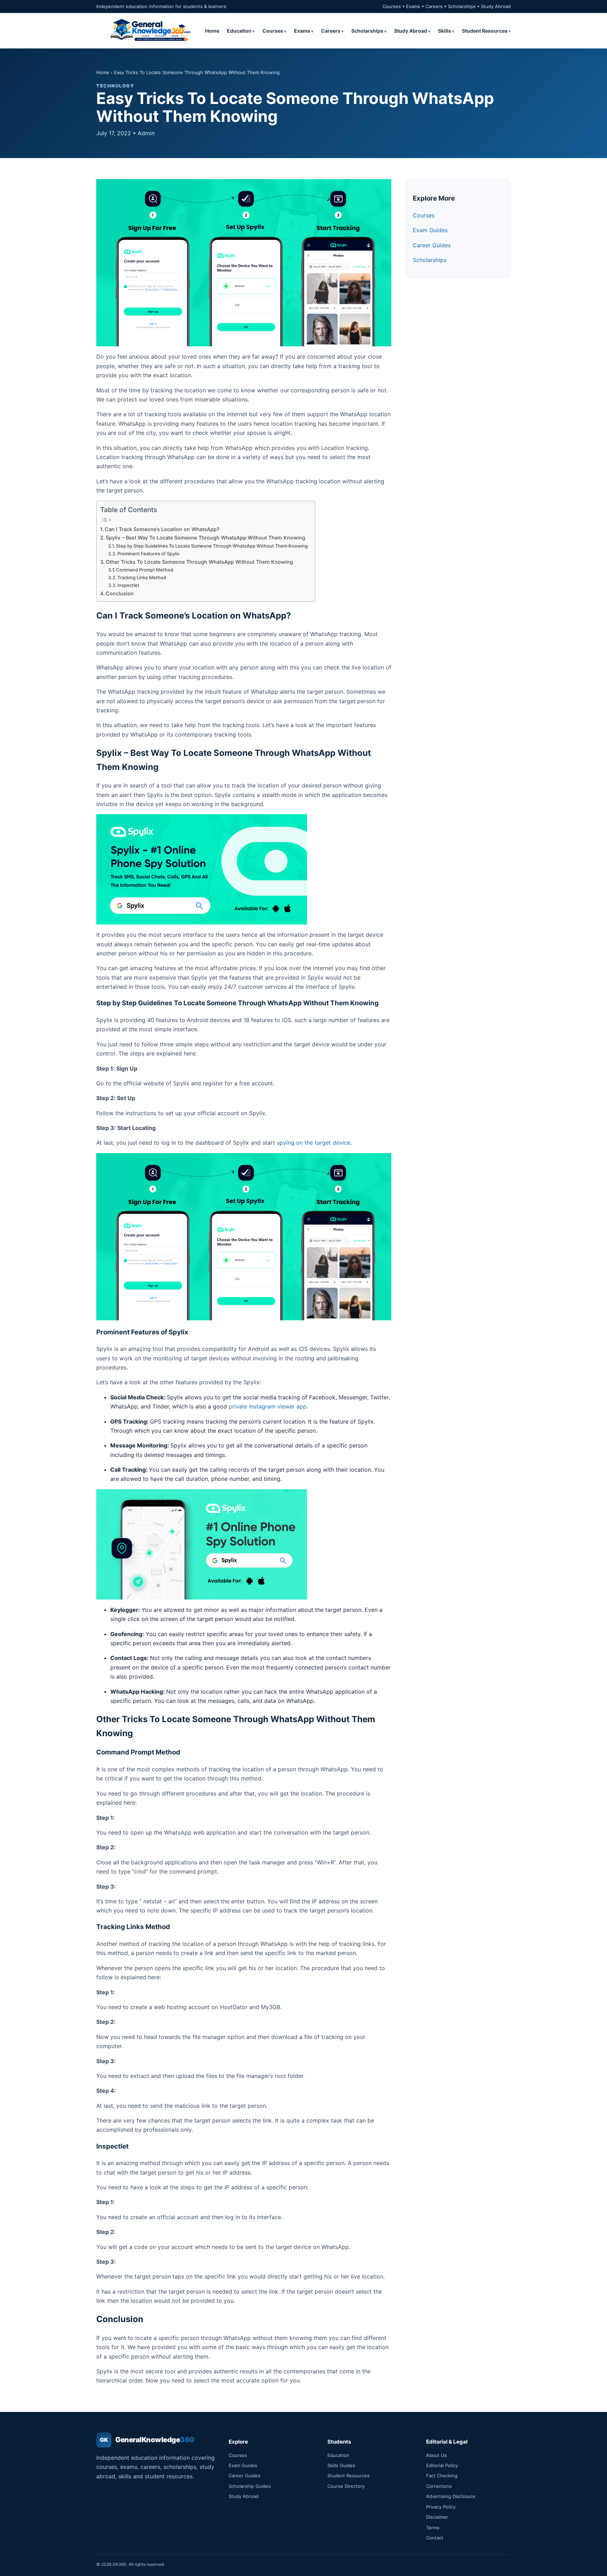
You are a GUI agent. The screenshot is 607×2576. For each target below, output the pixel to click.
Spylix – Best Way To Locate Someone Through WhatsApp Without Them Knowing (205, 538)
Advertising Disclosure (451, 2496)
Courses (273, 31)
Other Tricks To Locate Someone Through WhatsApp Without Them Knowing (199, 562)
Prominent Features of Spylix (148, 554)
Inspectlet (128, 585)
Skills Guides (341, 2465)
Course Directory (346, 2486)
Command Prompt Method (145, 570)
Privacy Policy (441, 2507)
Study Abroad (411, 31)
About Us (436, 2455)
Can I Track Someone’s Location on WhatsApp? (162, 529)
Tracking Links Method (142, 577)
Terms (433, 2528)
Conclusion (120, 593)
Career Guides (432, 245)
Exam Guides (430, 230)
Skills (445, 31)
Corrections (439, 2486)
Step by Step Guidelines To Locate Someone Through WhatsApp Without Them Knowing (212, 546)
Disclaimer (437, 2517)
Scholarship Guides (250, 2486)
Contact (435, 2538)
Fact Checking (442, 2476)
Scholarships (367, 31)
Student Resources (485, 31)
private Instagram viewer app (268, 1406)
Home (212, 31)
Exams (302, 31)
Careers (331, 31)
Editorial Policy (442, 2465)
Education (239, 31)
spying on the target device (314, 1143)
